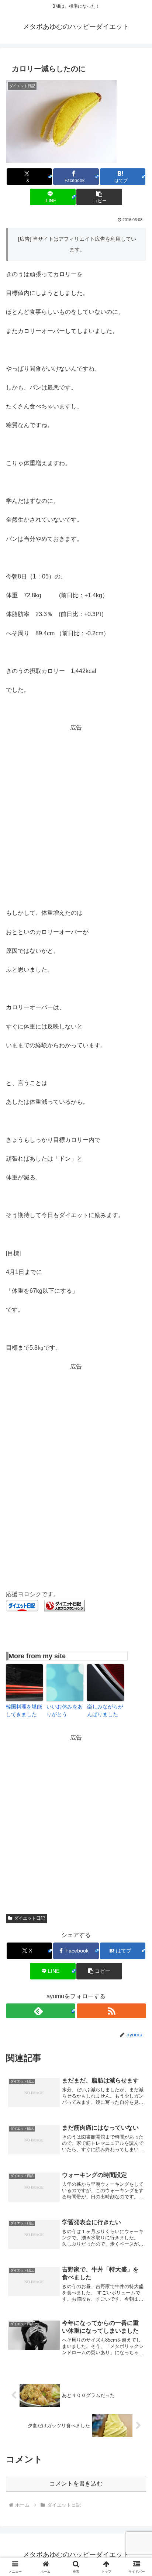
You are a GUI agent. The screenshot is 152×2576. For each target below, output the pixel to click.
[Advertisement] (76, 809)
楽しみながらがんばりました (105, 1711)
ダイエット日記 (30, 1918)
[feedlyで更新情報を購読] (41, 2011)
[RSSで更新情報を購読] (111, 2011)
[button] (99, 197)
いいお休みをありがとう (65, 1711)
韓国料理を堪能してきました (24, 1711)
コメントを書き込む (76, 2484)
